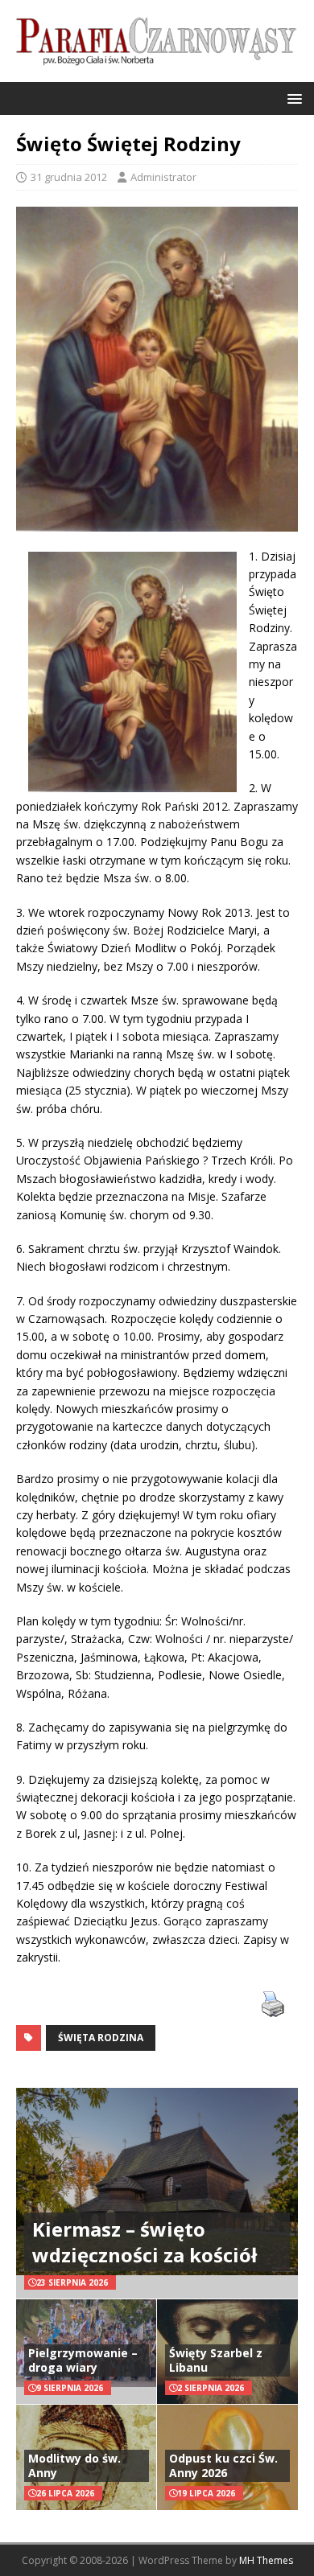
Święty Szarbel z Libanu (216, 2360)
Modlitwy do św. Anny (74, 2465)
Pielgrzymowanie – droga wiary (83, 2360)
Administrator (163, 177)
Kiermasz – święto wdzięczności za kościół (145, 2241)
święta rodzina (101, 2038)
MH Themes (266, 2560)
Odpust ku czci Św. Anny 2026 (223, 2465)
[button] (292, 98)
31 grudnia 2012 (69, 177)
